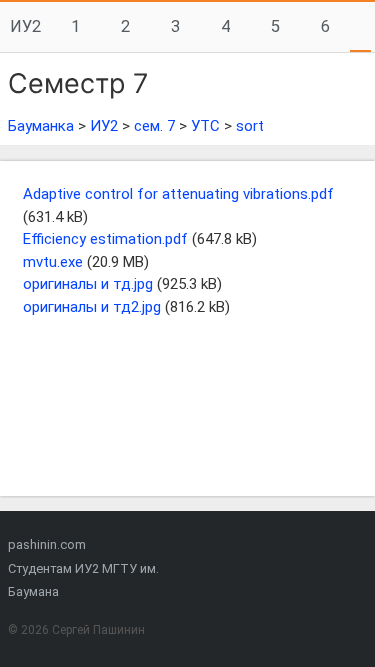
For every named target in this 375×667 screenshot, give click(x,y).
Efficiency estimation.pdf (105, 239)
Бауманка (41, 126)
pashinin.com (47, 544)
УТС (205, 126)
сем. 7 (154, 126)
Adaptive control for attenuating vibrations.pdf (178, 194)
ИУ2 (25, 26)
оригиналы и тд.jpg (88, 284)
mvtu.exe (53, 262)
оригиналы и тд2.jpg (92, 307)
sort (250, 126)
